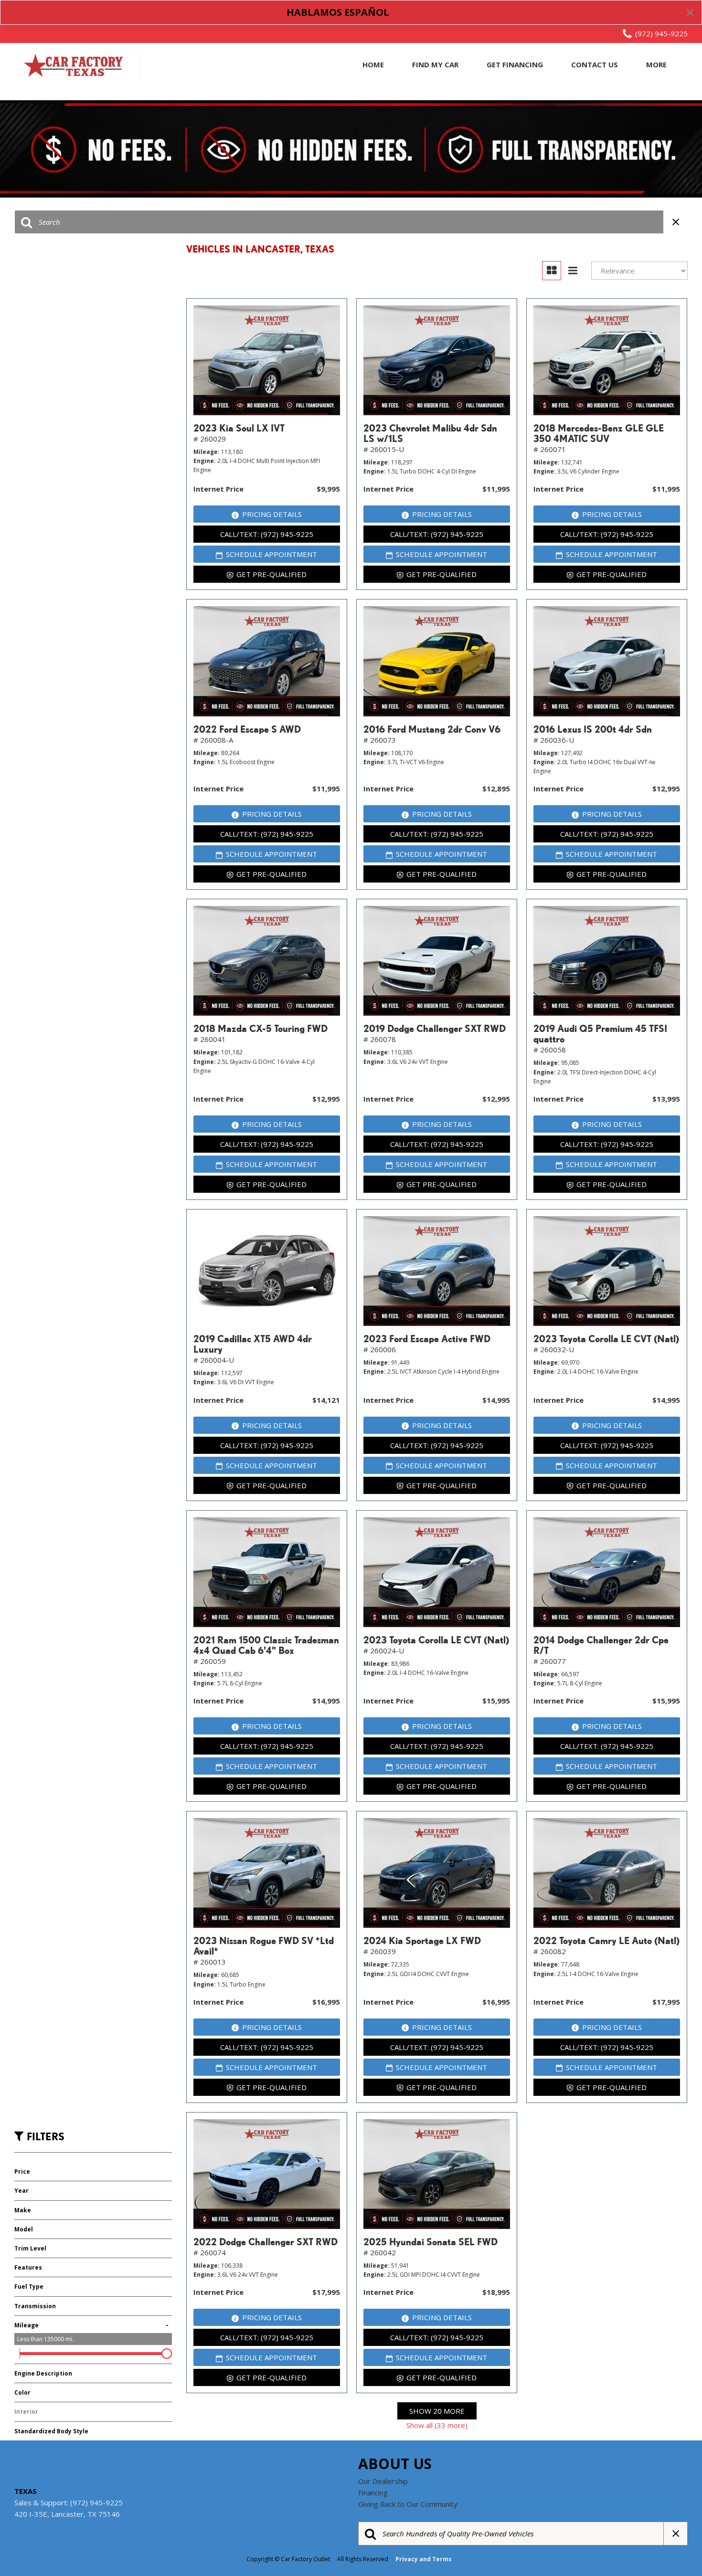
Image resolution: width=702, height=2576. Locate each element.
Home (373, 64)
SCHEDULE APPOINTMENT (271, 554)
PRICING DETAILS (272, 514)
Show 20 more (437, 2411)
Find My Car (435, 64)
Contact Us (595, 64)
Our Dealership (383, 2481)
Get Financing (515, 64)
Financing (373, 2492)
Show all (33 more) (437, 2425)
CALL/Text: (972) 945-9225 (267, 534)
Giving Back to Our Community (408, 2504)
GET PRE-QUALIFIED (271, 574)
